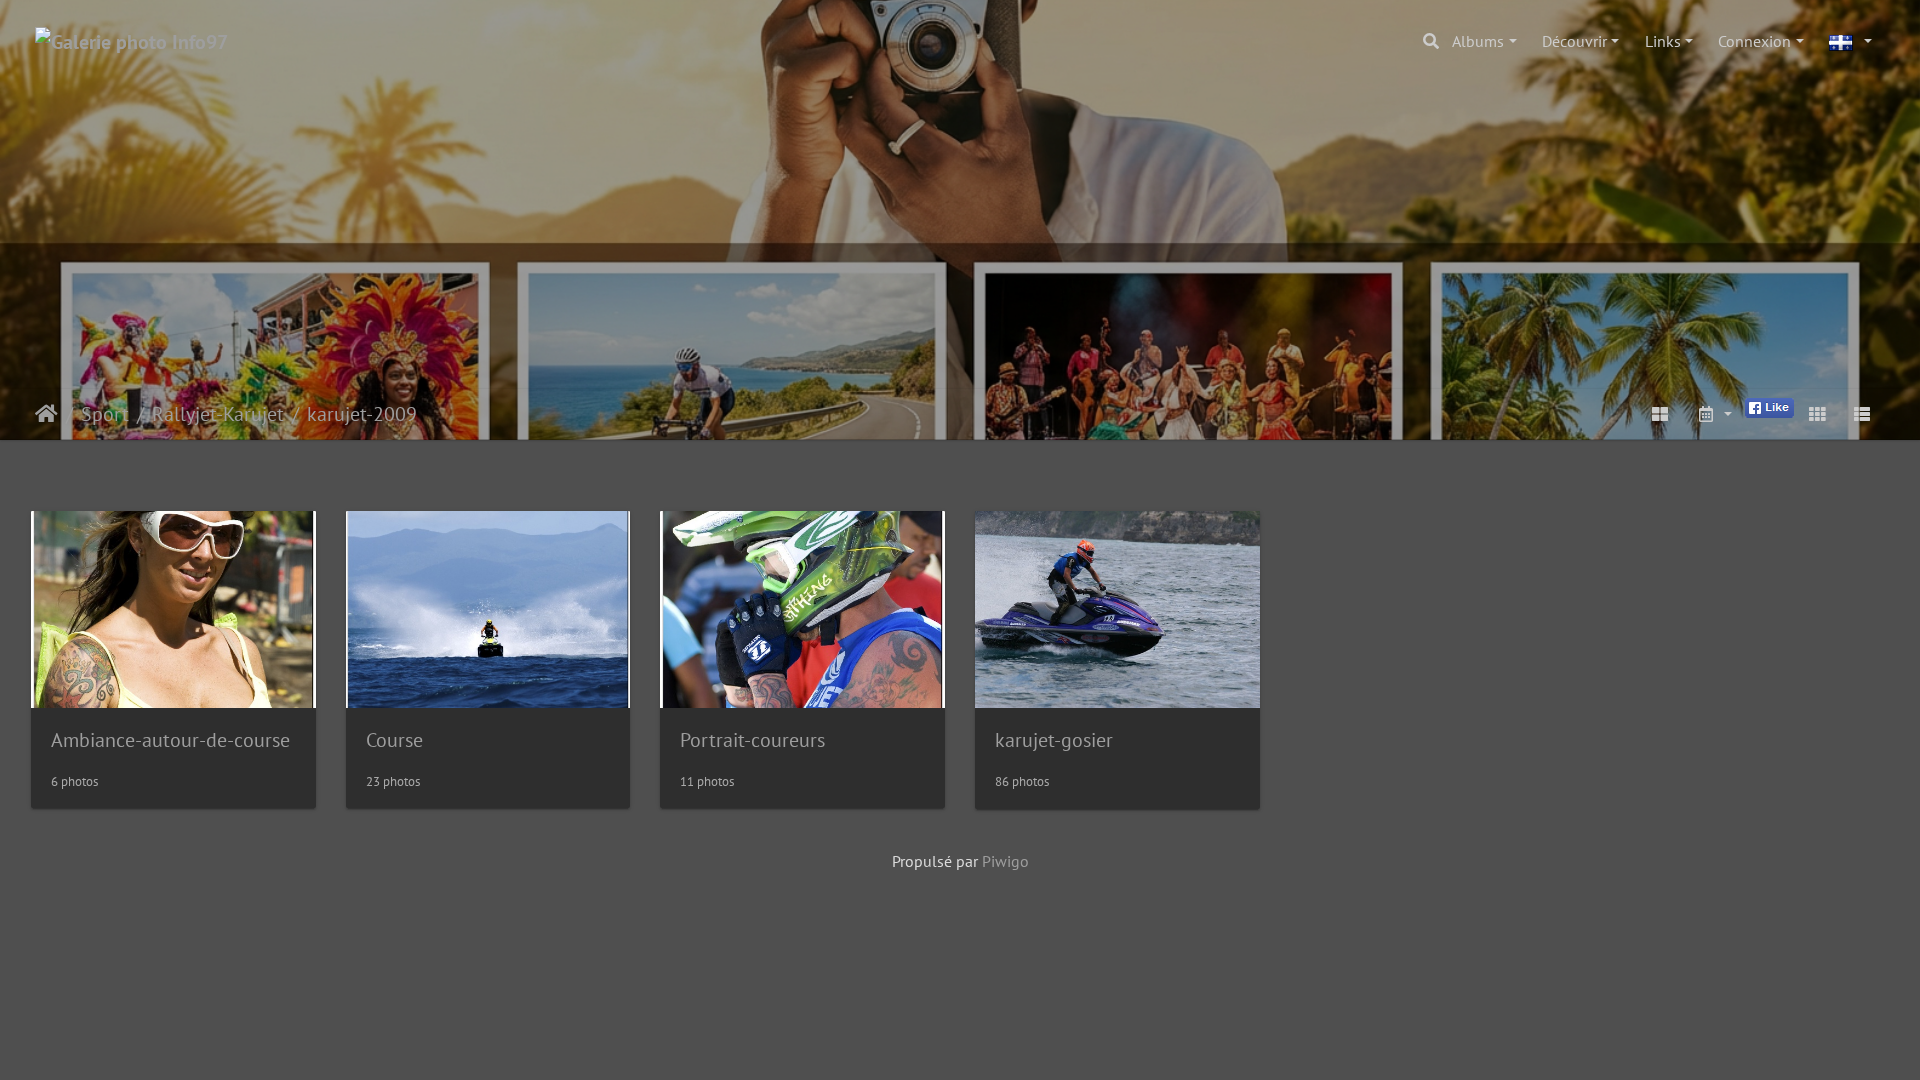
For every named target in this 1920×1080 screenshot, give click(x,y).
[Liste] (1862, 414)
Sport (105, 414)
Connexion (1754, 41)
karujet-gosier (1054, 740)
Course (394, 740)
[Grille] (1817, 414)
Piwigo (1005, 861)
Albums (1478, 41)
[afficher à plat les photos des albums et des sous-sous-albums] (1661, 414)
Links (1663, 41)
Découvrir (1574, 41)
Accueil (46, 414)
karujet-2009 (362, 414)
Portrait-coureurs (752, 740)
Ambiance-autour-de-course (170, 740)
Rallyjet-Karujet (218, 414)
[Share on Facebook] (1769, 406)
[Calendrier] (1714, 414)
